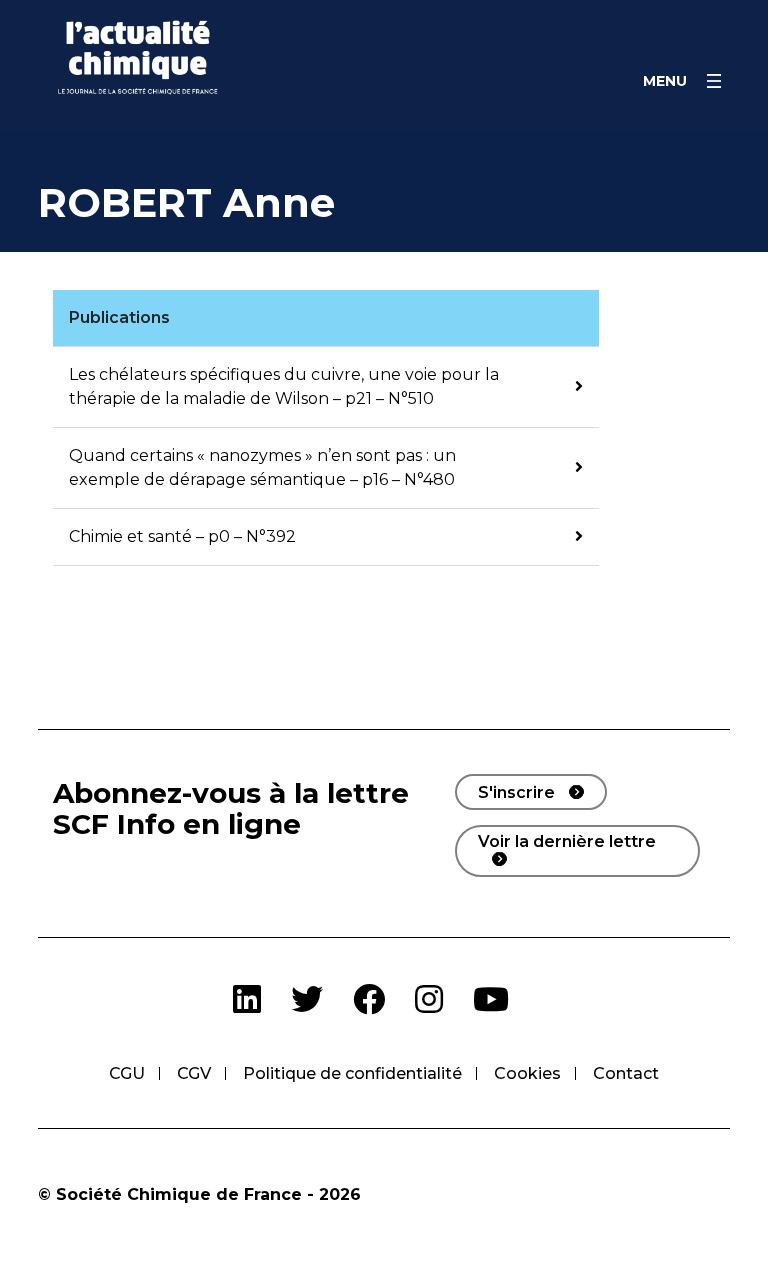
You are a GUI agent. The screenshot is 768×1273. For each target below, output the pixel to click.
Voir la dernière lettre (567, 841)
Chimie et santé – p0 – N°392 (182, 536)
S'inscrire (516, 792)
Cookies (527, 1073)
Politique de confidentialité (352, 1073)
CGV (194, 1073)
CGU (127, 1073)
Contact (626, 1073)
